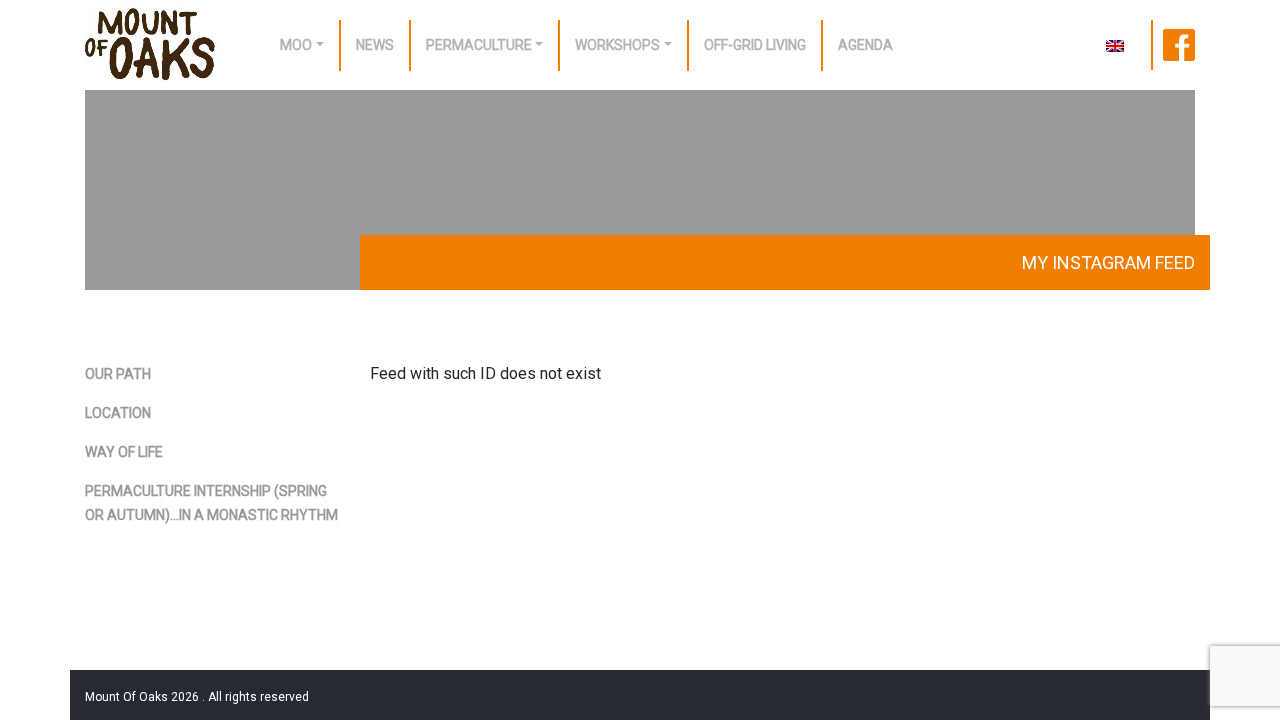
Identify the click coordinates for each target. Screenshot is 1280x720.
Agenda (865, 45)
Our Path (118, 374)
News (375, 45)
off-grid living (755, 45)
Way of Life (124, 452)
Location (118, 413)
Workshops (617, 45)
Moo (296, 45)
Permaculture (479, 45)
